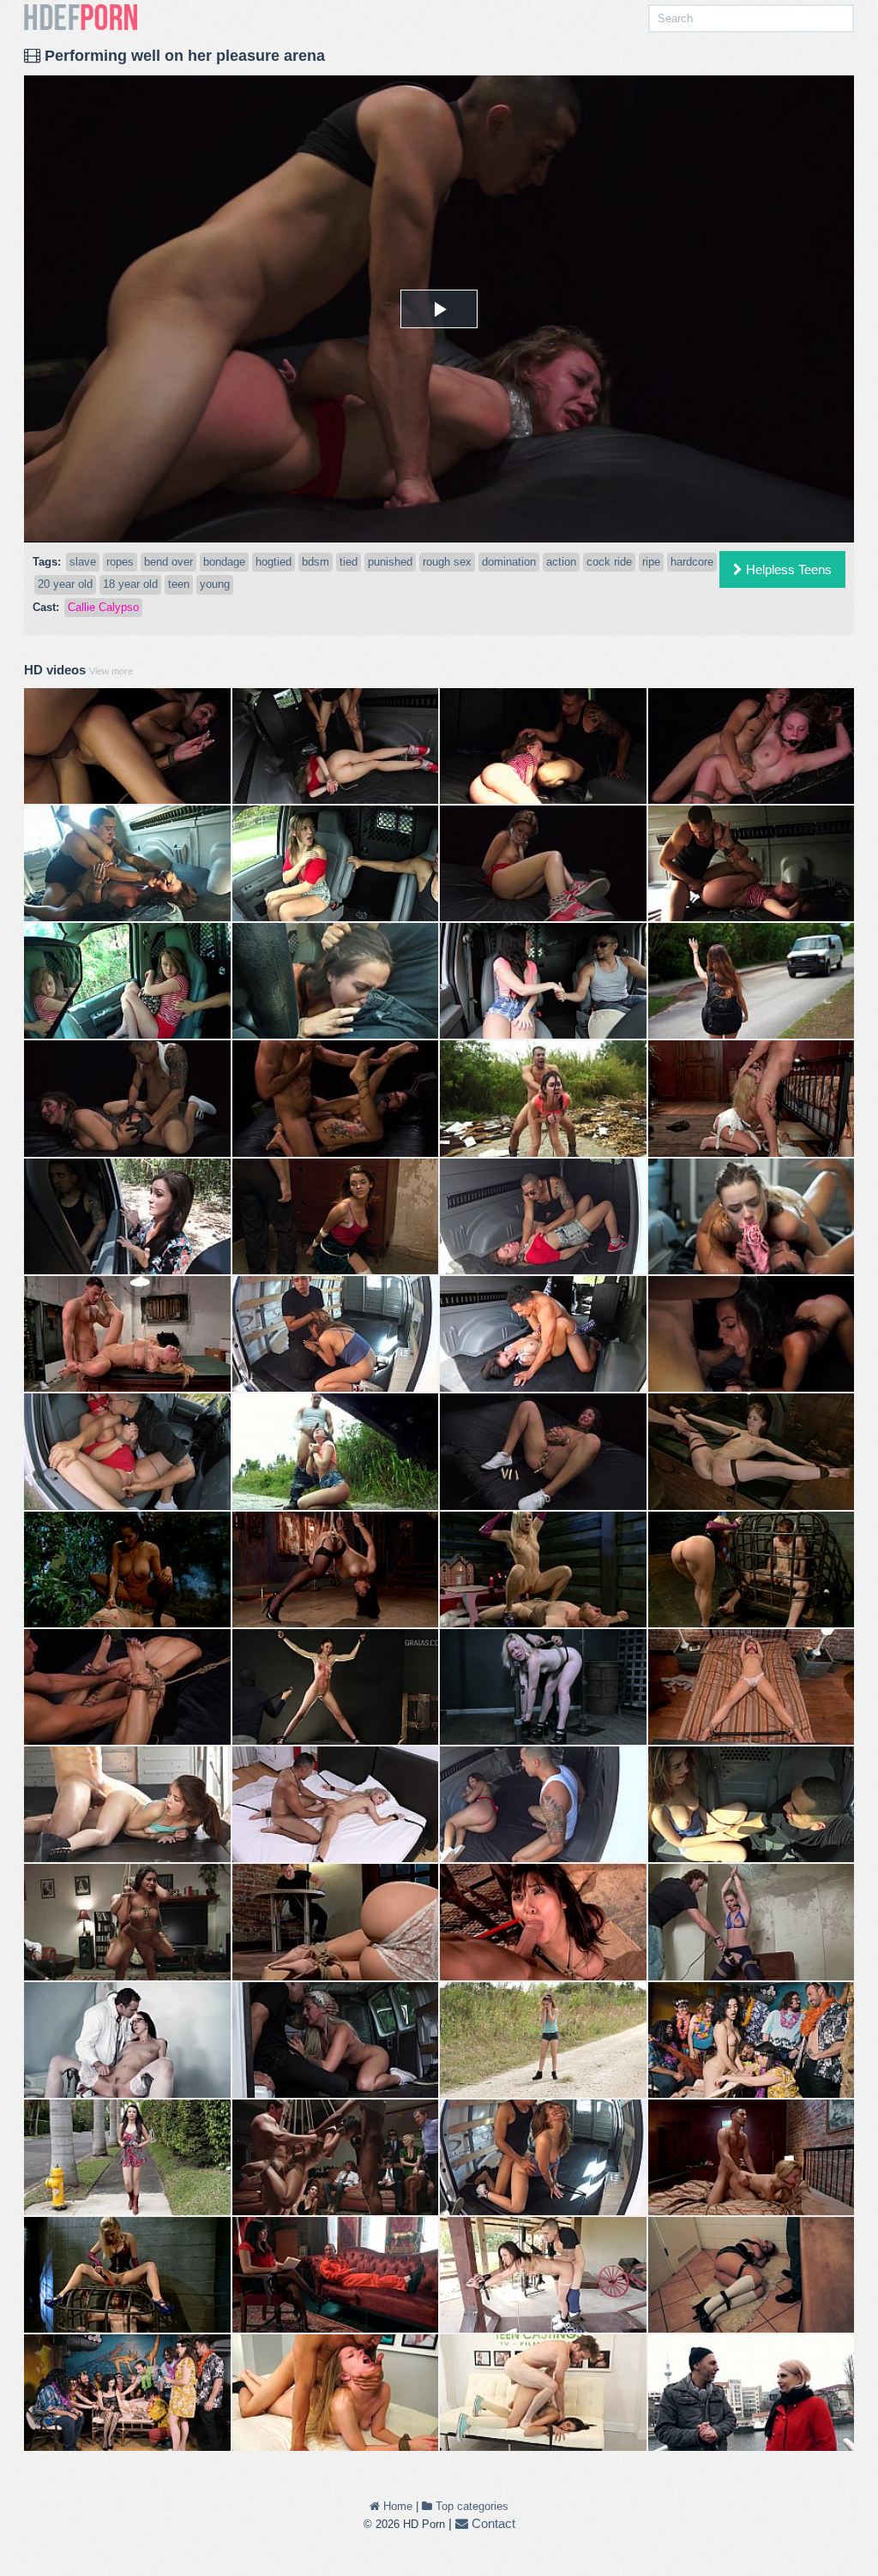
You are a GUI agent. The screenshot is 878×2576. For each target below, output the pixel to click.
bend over (168, 562)
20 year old (65, 584)
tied (349, 562)
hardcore (692, 562)
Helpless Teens (787, 569)
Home (396, 2506)
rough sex (447, 562)
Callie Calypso (103, 607)
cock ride (609, 562)
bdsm (316, 562)
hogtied (274, 562)
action (561, 562)
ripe (651, 562)
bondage (224, 562)
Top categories (470, 2506)
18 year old (130, 584)
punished (390, 562)
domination (509, 562)
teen (179, 584)
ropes (120, 562)
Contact (492, 2523)
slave (83, 562)
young (215, 584)
